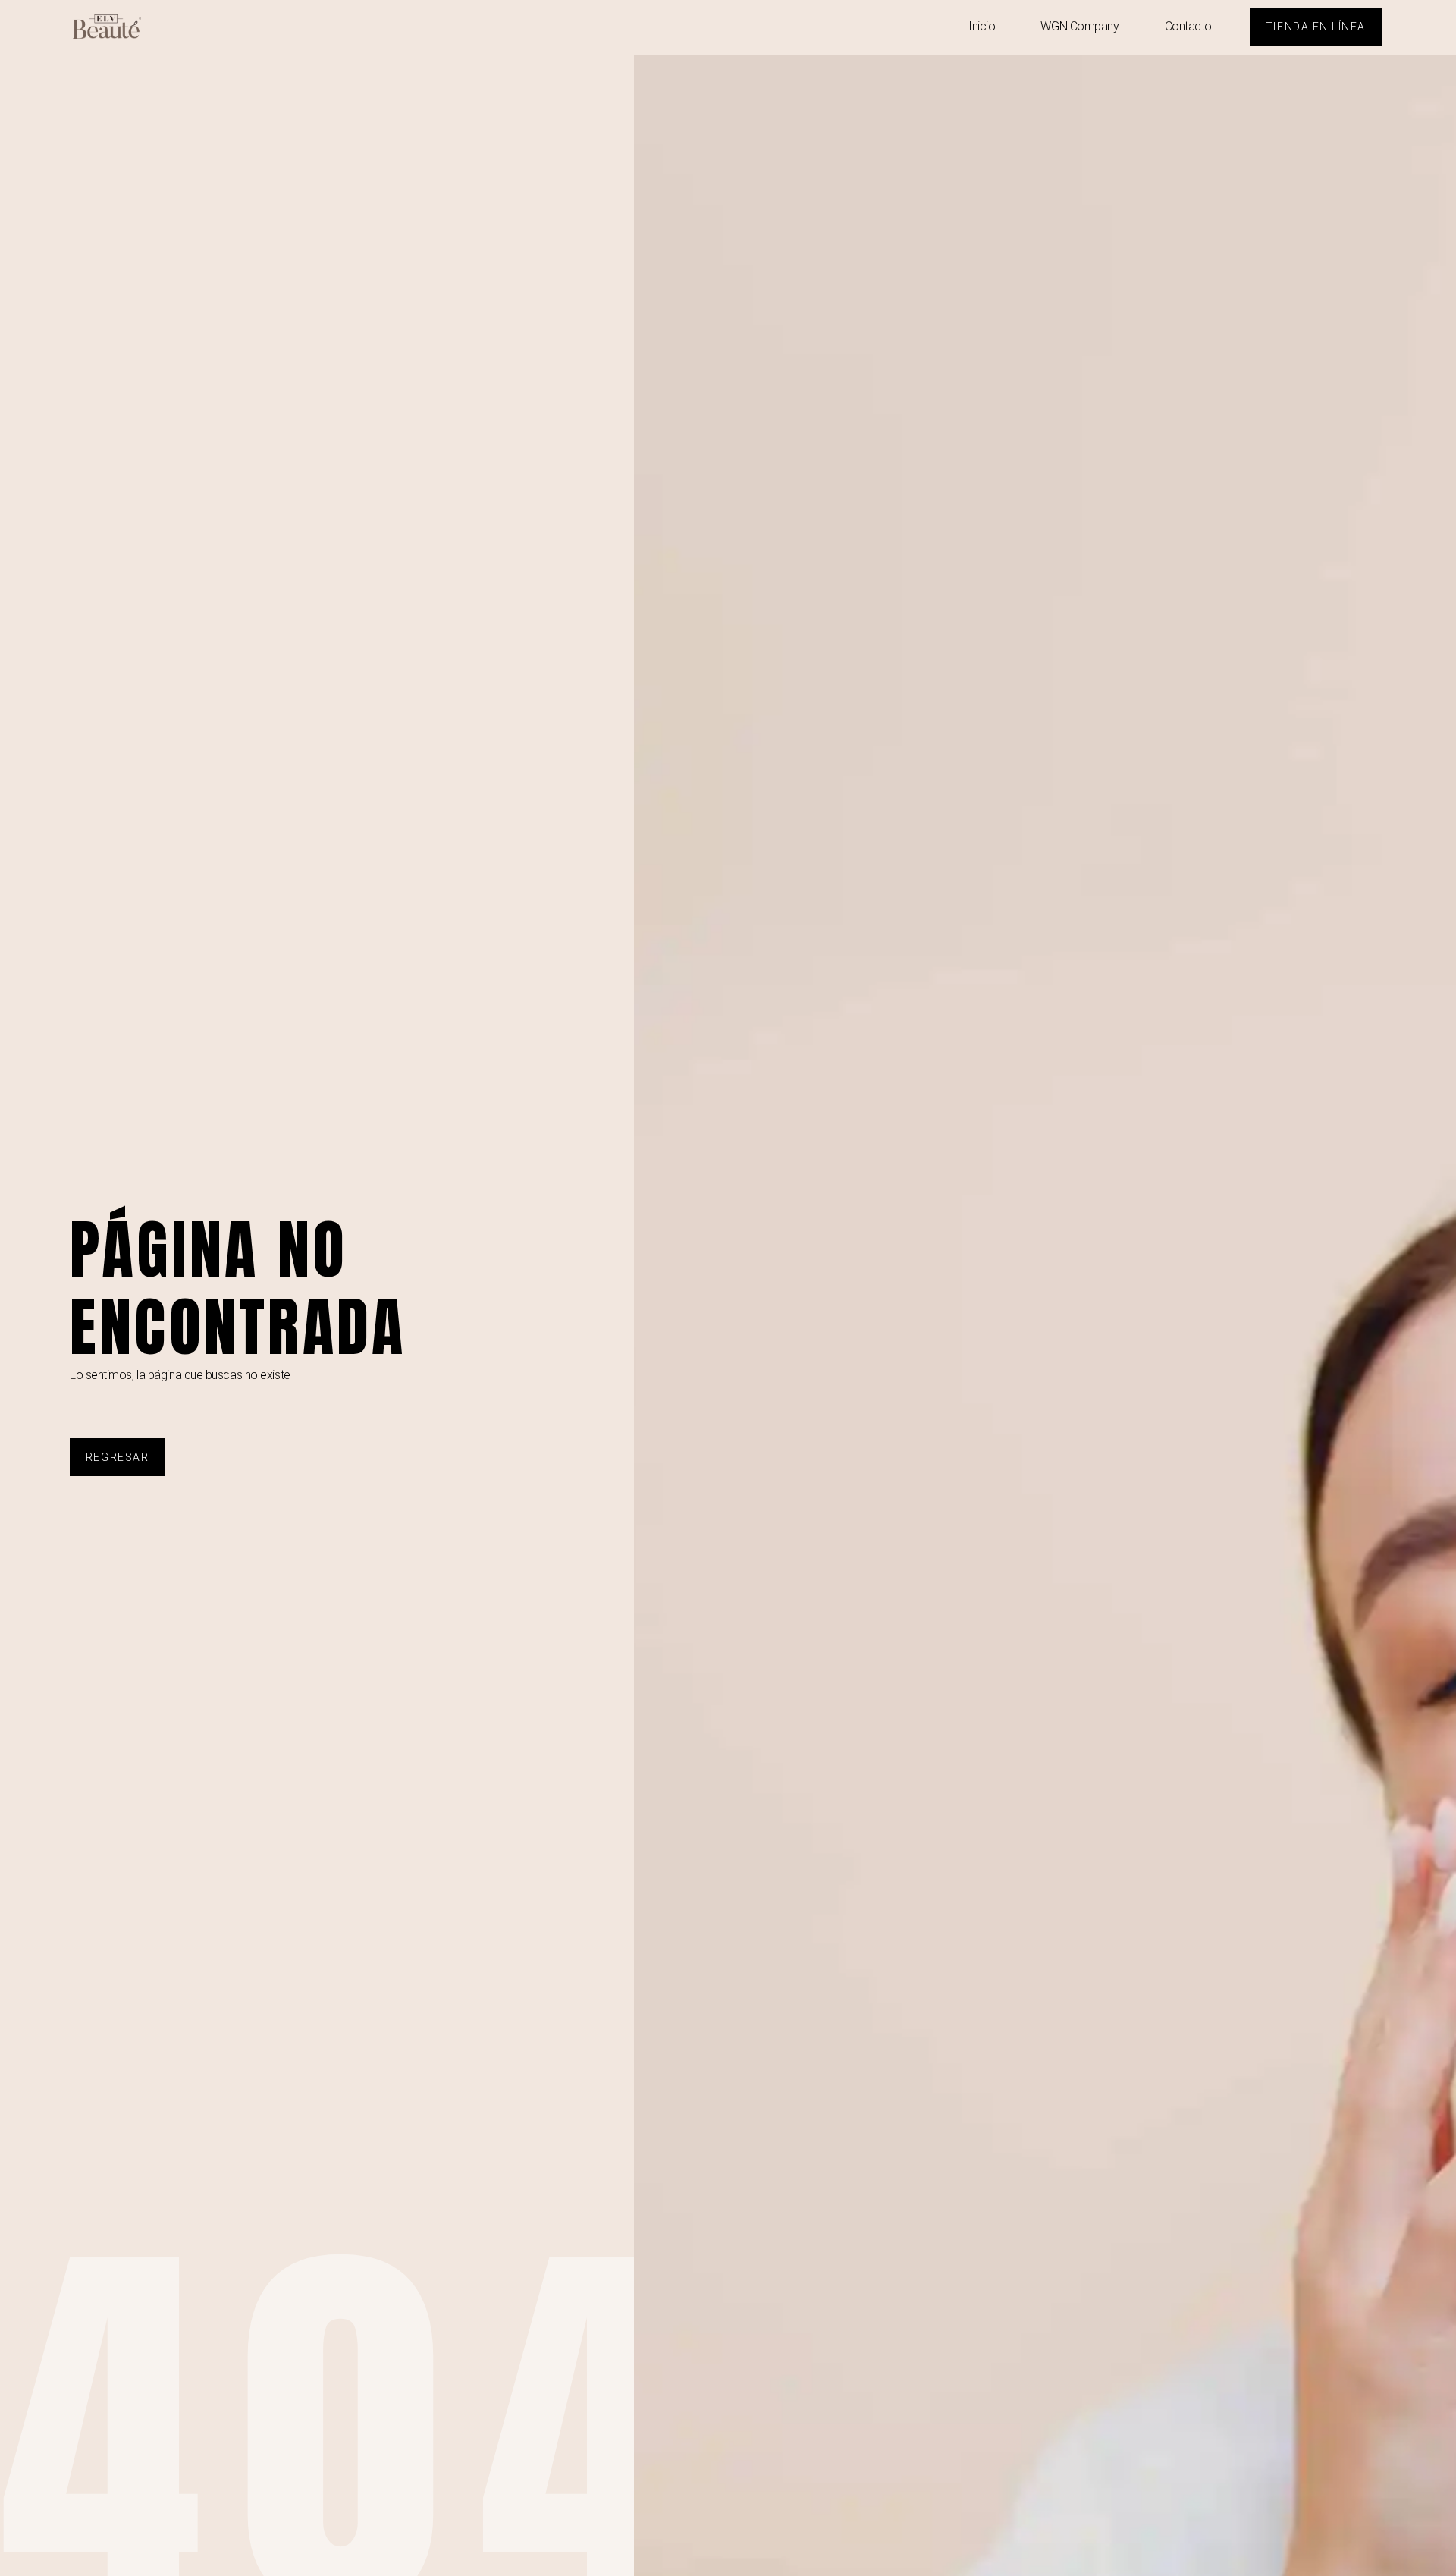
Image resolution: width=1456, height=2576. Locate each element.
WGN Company (1079, 26)
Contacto (1188, 26)
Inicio (982, 26)
